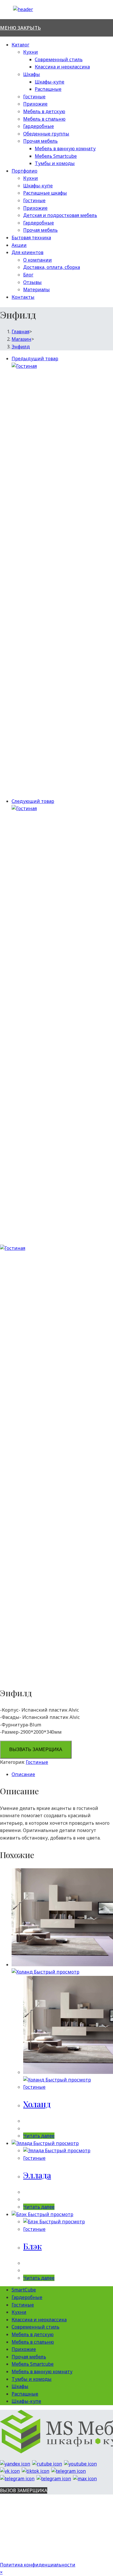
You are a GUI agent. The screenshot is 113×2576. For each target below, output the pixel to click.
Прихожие (35, 104)
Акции (19, 245)
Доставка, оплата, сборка (52, 267)
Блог (28, 275)
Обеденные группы (46, 134)
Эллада (37, 2175)
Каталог (20, 45)
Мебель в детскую (44, 111)
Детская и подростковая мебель (60, 215)
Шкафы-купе (50, 82)
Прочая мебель (40, 141)
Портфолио (24, 171)
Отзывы (32, 282)
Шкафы (32, 74)
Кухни (31, 52)
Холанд (37, 2104)
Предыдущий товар (35, 359)
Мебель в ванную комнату (65, 149)
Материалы (37, 289)
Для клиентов (28, 252)
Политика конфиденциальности (38, 2565)
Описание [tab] (23, 1774)
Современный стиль (59, 59)
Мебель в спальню (44, 119)
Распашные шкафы (45, 193)
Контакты (23, 297)
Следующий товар (33, 801)
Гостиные (34, 97)
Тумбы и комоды (55, 163)
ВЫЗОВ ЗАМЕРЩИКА (24, 2490)
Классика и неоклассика (62, 67)
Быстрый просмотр (56, 1972)
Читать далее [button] (39, 2136)
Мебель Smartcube (56, 156)
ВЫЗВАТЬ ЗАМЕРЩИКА (36, 1749)
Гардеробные (39, 126)
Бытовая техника (31, 238)
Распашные (48, 89)
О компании (38, 260)
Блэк (32, 2246)
